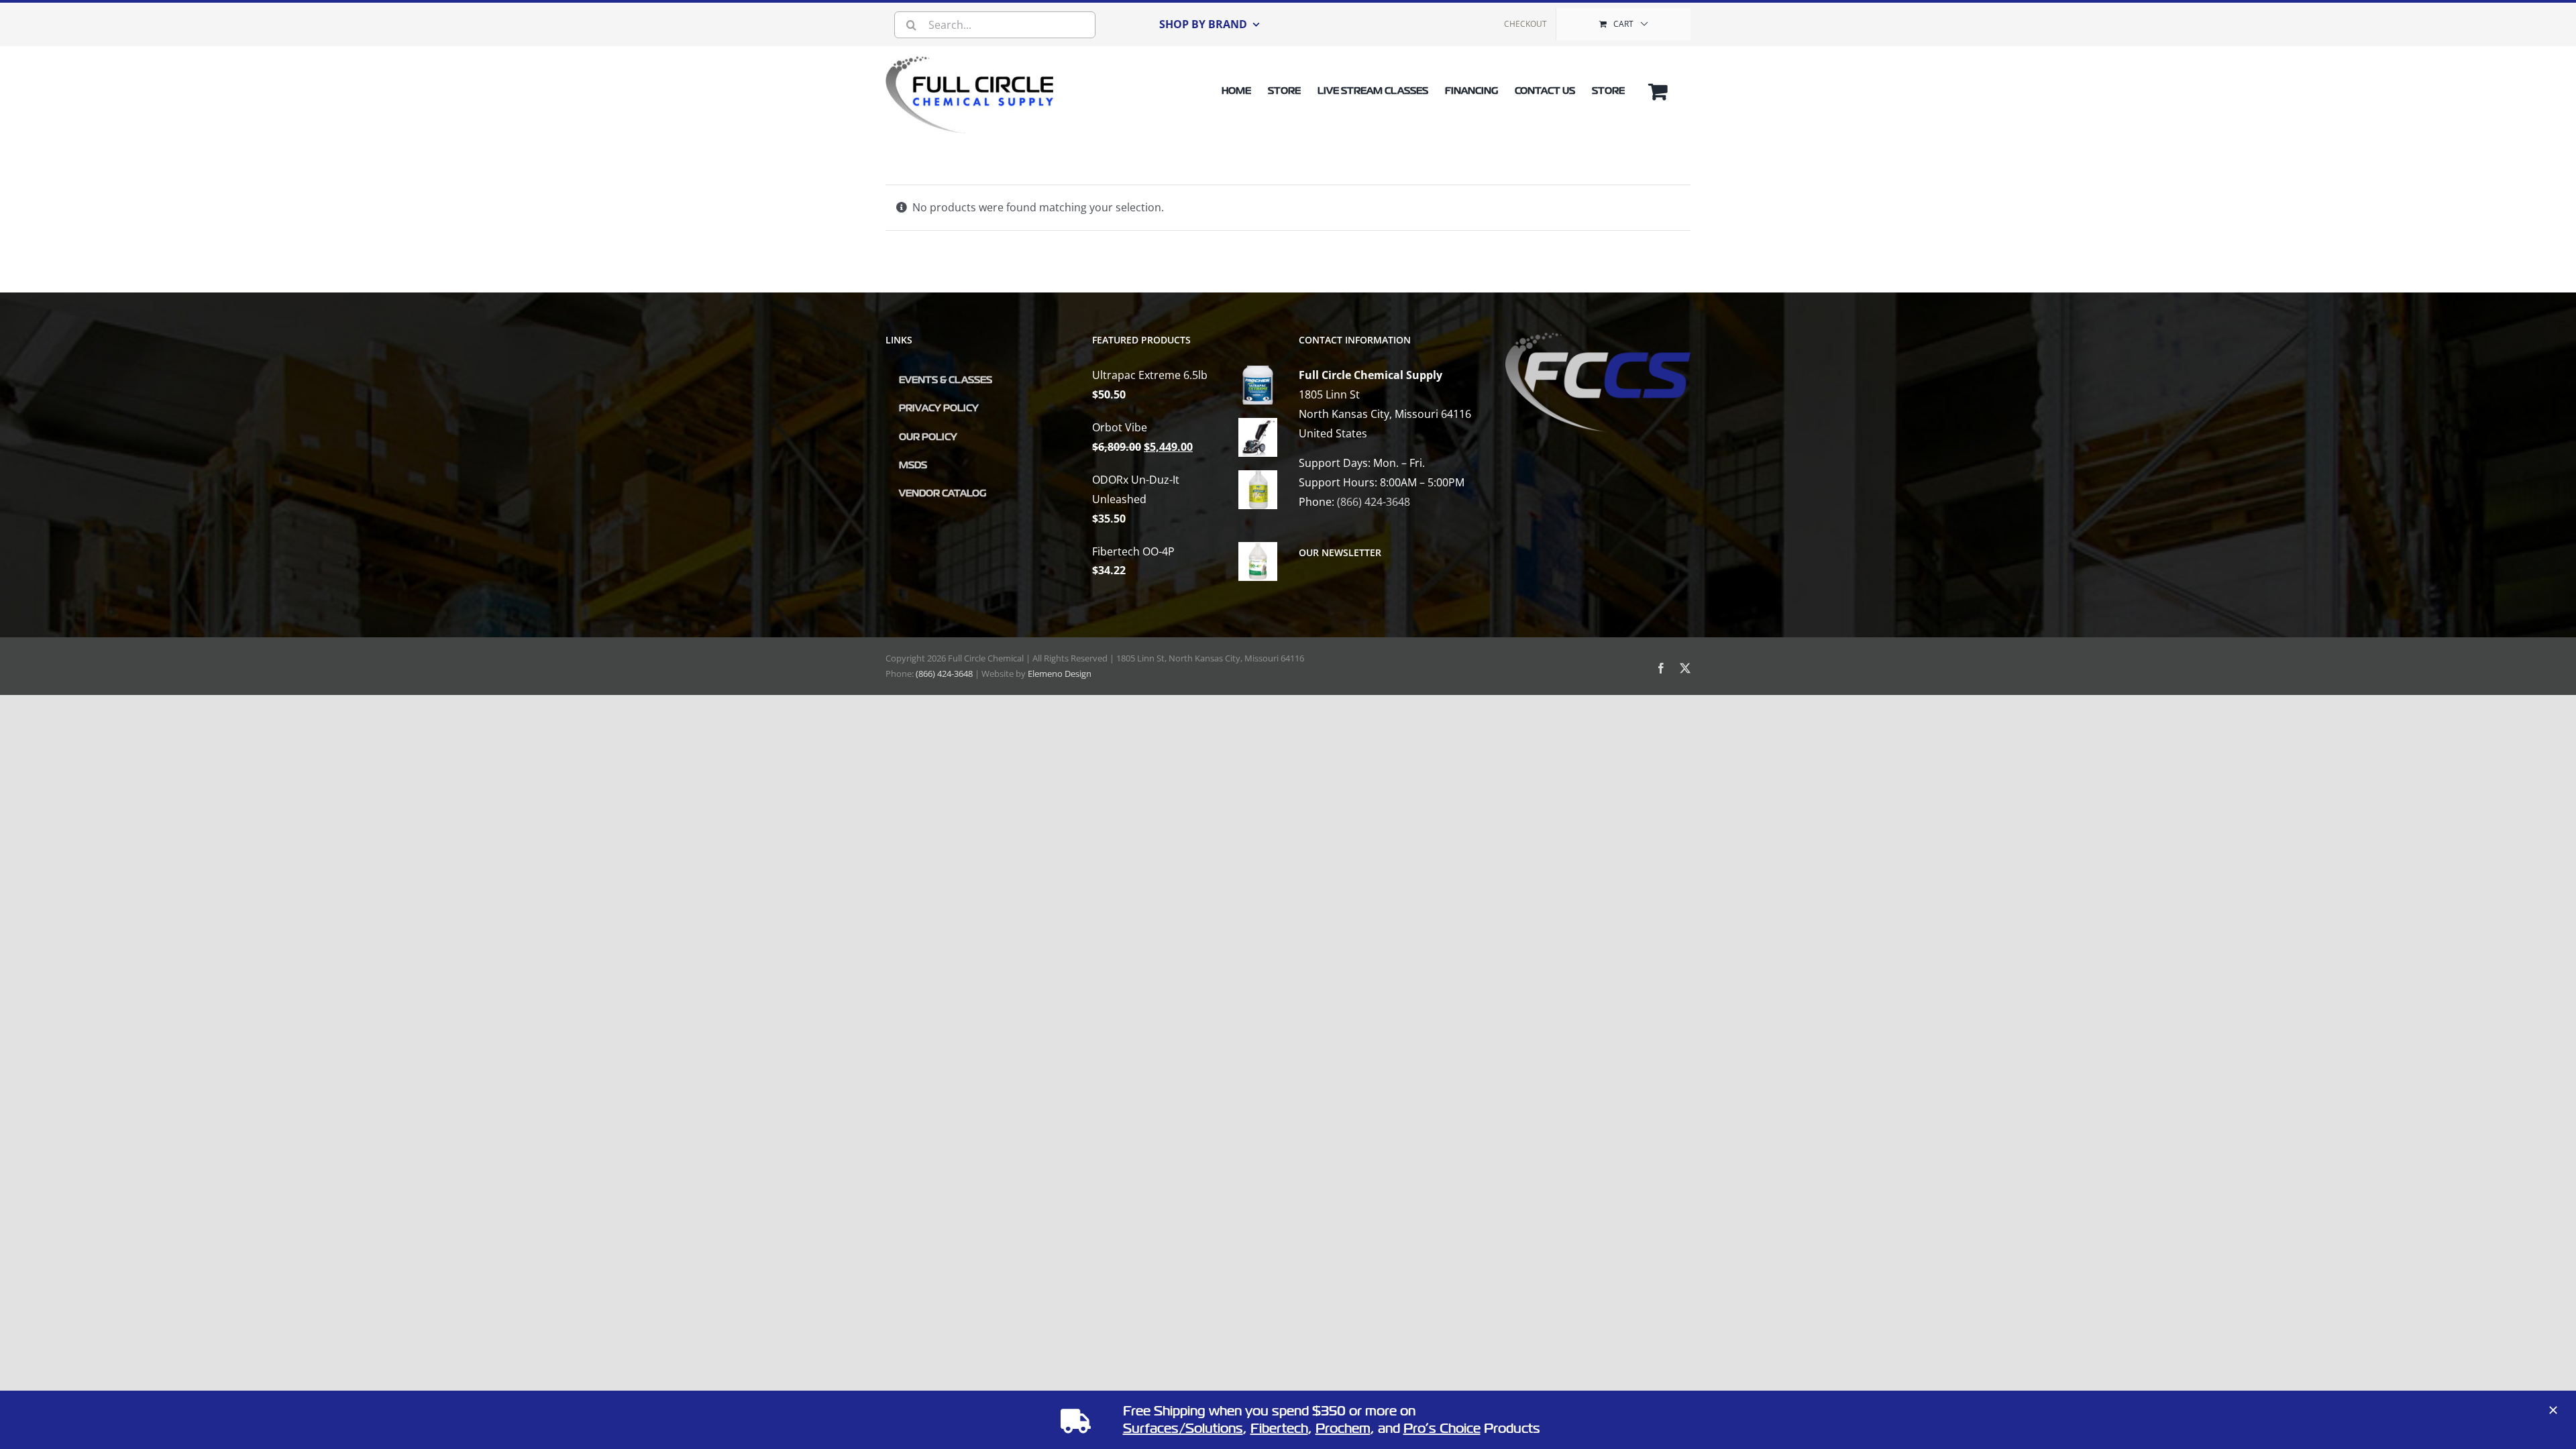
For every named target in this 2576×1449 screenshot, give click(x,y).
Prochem (1343, 1429)
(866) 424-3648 (1374, 502)
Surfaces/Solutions (1183, 1429)
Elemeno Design (1060, 674)
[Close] (2553, 1410)
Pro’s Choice (1442, 1429)
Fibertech (1279, 1429)
